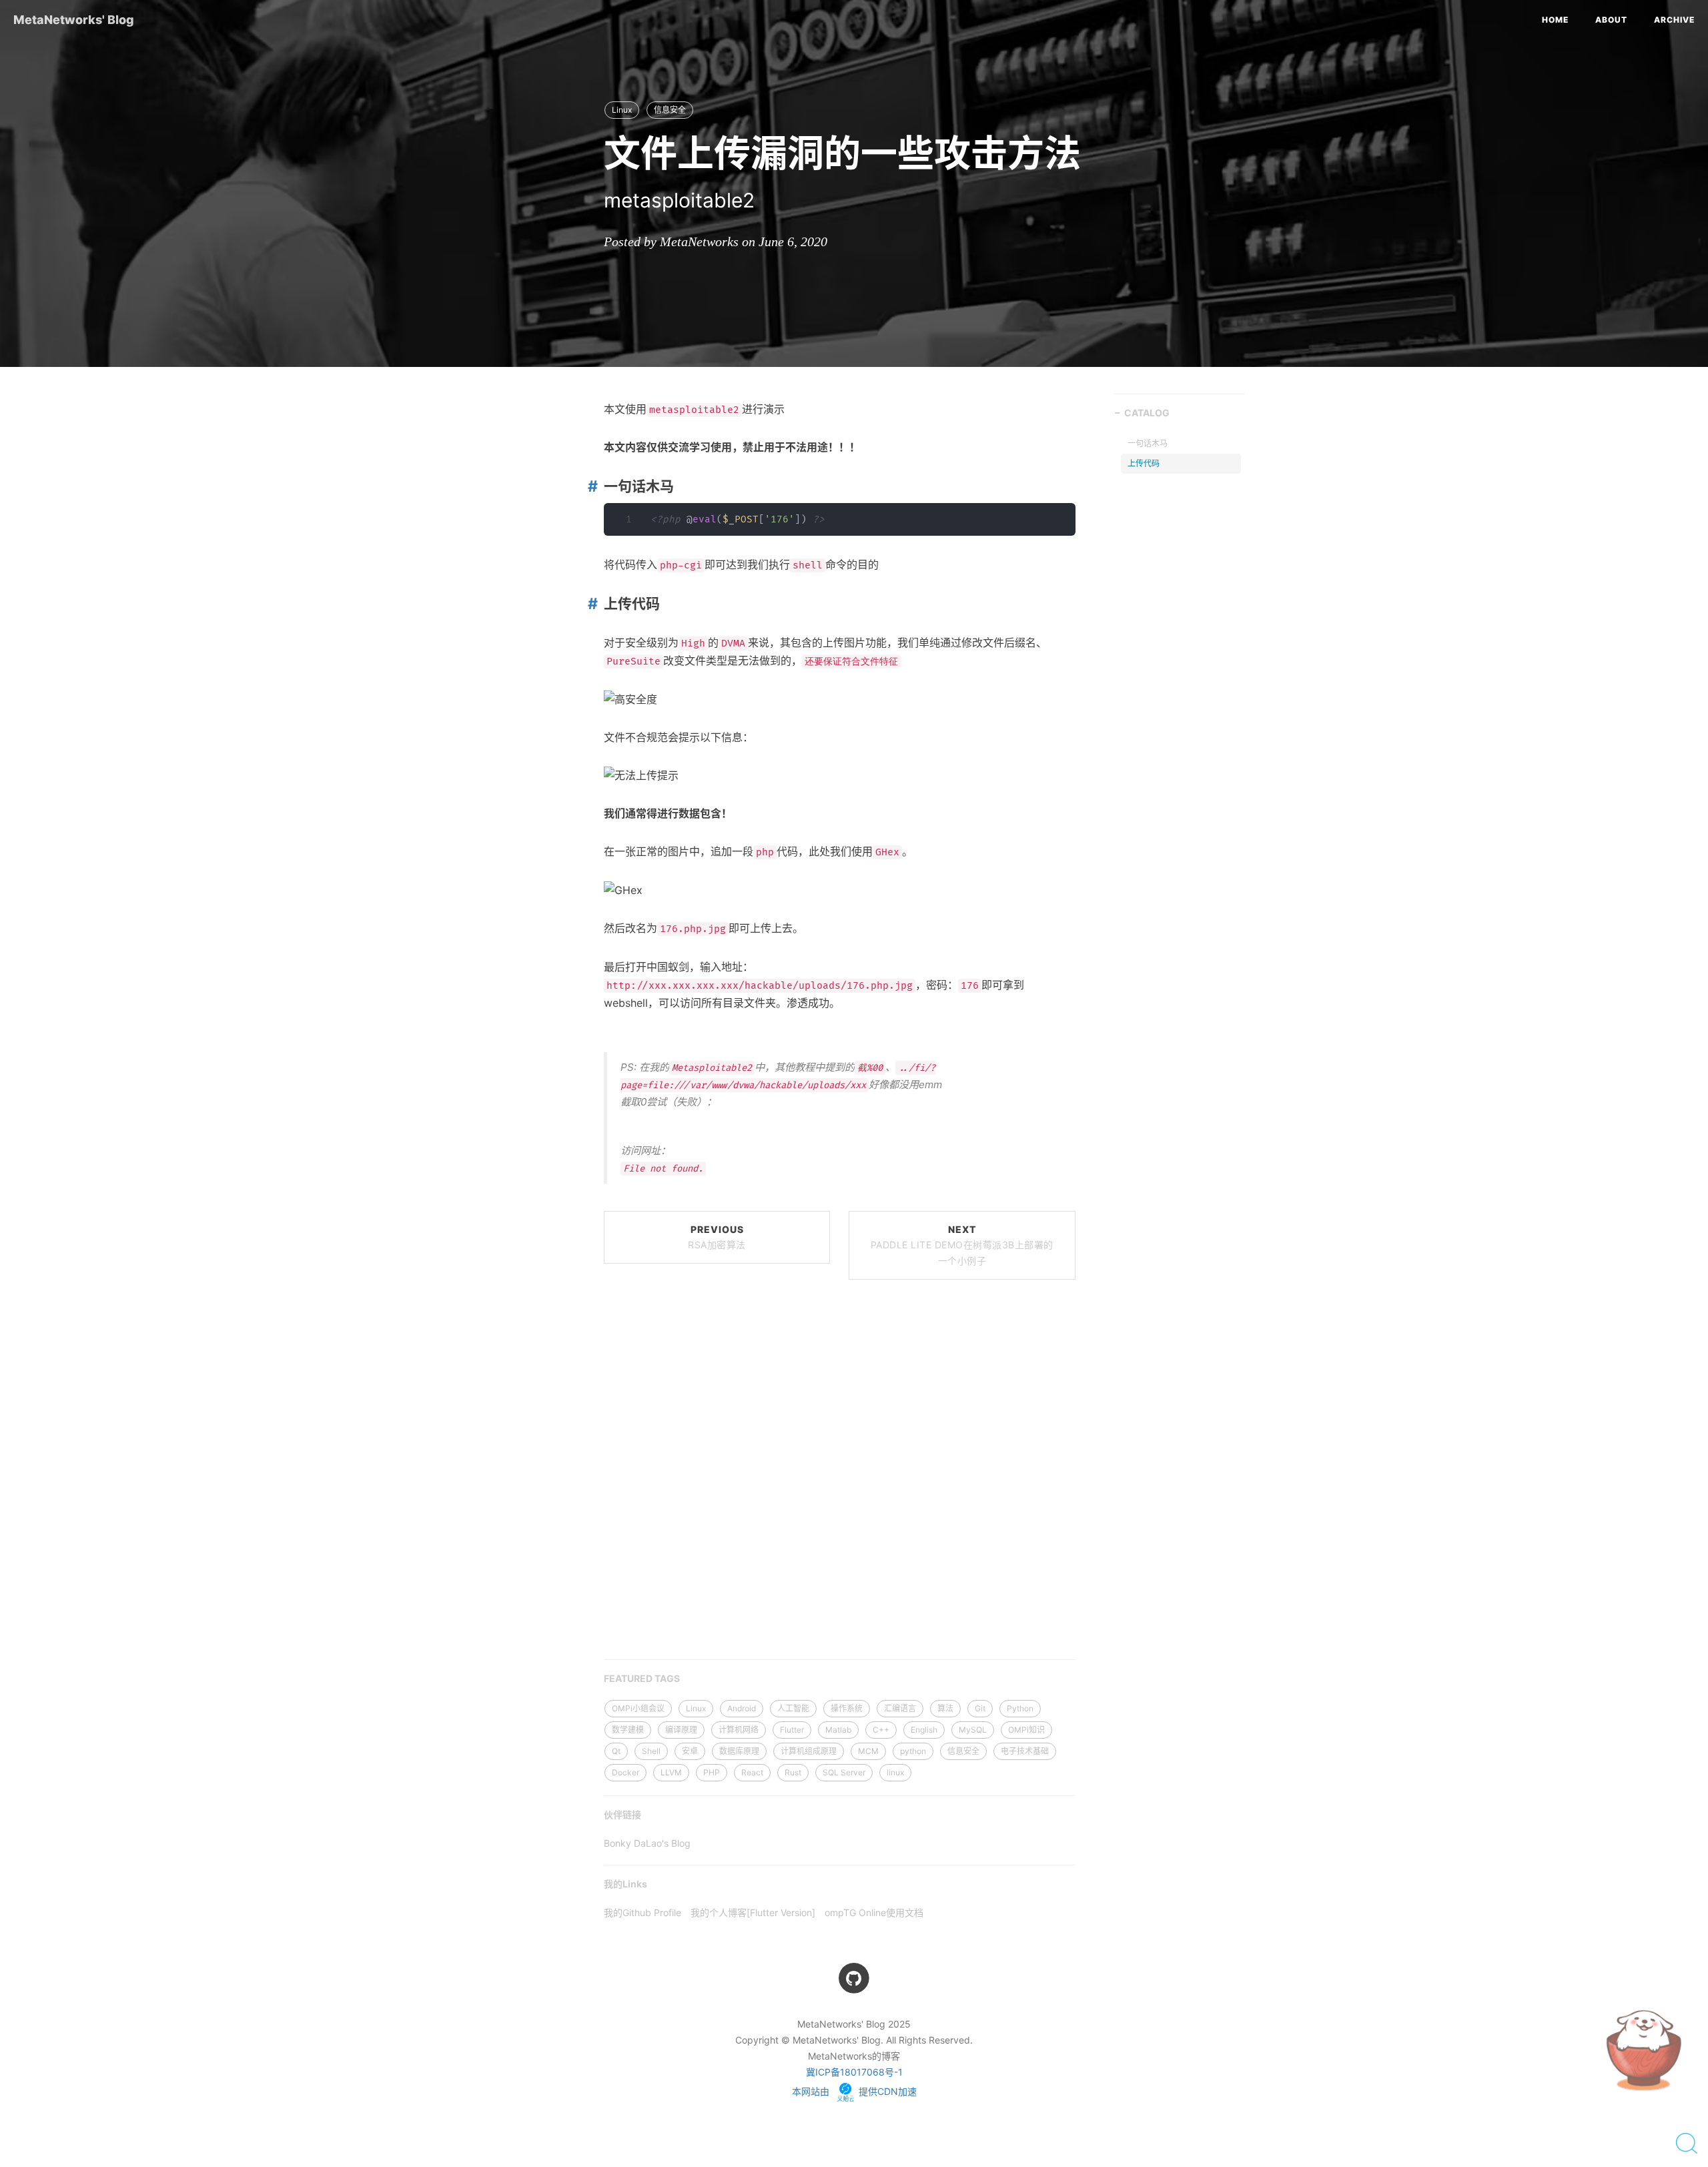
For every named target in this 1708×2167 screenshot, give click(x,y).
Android (742, 1708)
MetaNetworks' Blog (74, 20)
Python (1020, 1708)
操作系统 (847, 1708)
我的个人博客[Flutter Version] (753, 1912)
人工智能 (793, 1708)
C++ (881, 1730)
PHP (712, 1772)
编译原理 (681, 1730)
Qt (616, 1751)
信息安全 (670, 110)
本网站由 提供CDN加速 (854, 2091)
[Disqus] (840, 1474)
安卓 (690, 1751)
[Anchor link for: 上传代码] (590, 603)
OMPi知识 (1026, 1730)
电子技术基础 (1025, 1751)
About (1611, 20)
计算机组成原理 (809, 1751)
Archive (1674, 20)
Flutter (792, 1730)
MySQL (973, 1730)
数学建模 (628, 1730)
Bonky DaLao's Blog (647, 1843)
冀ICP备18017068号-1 (854, 2072)
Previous (717, 1237)
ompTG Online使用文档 (874, 1912)
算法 (945, 1708)
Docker (625, 1772)
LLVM (671, 1772)
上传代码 (1144, 463)
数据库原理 (739, 1751)
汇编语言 (900, 1708)
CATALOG (1147, 413)
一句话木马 (1148, 443)
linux (895, 1772)
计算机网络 (739, 1730)
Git (980, 1708)
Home (1555, 20)
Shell (651, 1751)
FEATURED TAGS (642, 1678)
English (924, 1730)
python (913, 1751)
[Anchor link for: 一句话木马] (590, 486)
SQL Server (844, 1772)
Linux (622, 110)
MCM (868, 1751)
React (752, 1772)
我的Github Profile (643, 1912)
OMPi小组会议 (638, 1708)
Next (962, 1245)
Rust (793, 1772)
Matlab (838, 1730)
